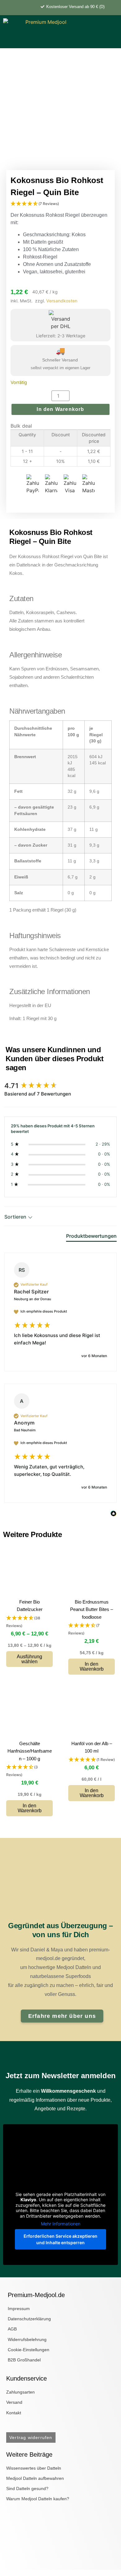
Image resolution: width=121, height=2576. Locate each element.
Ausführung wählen (29, 1659)
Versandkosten (62, 301)
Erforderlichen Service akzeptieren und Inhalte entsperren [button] (60, 2239)
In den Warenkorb (60, 409)
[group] (60, 1086)
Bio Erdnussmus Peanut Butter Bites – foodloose (92, 1609)
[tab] (91, 1237)
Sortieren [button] (16, 1217)
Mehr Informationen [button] (61, 2224)
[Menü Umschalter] (108, 38)
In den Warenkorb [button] (92, 1666)
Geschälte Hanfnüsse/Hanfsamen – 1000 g (30, 1751)
